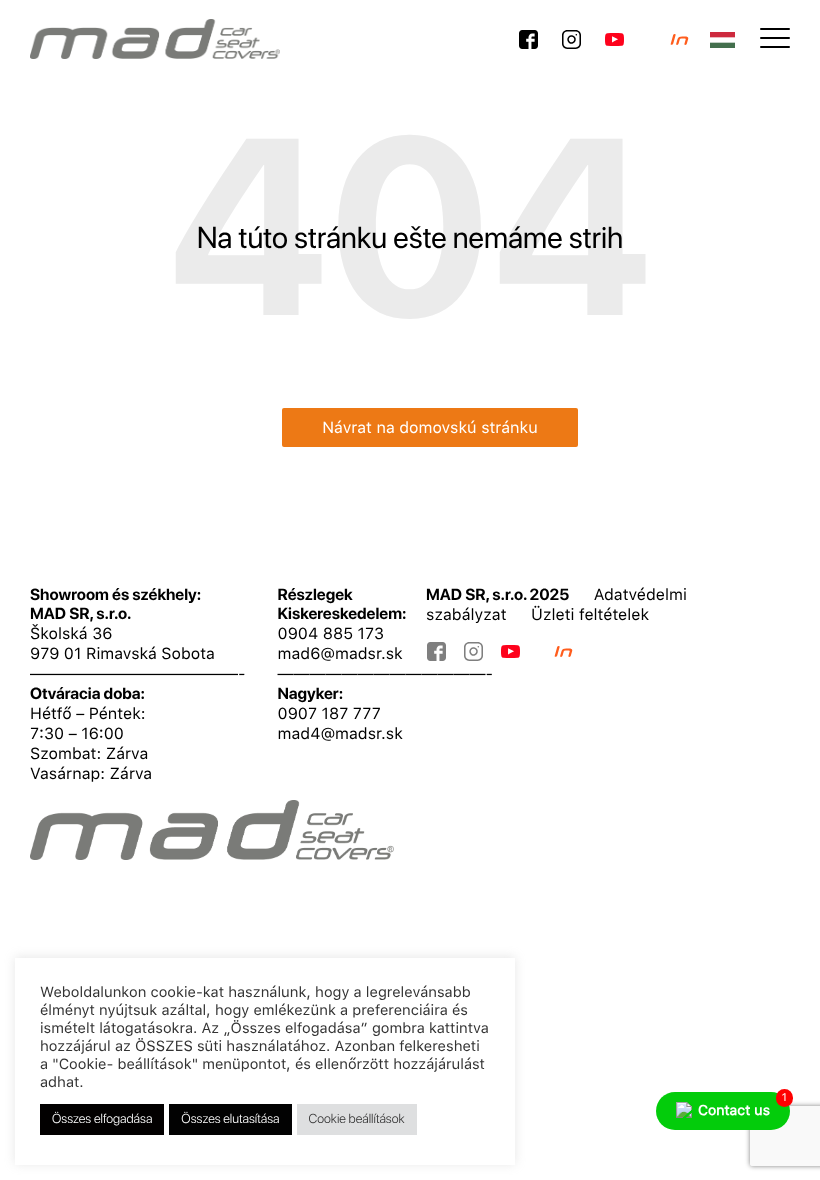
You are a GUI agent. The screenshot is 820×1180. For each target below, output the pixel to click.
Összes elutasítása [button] (230, 1119)
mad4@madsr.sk (340, 733)
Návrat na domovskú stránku (430, 427)
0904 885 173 (331, 633)
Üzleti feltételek (590, 614)
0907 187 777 (329, 713)
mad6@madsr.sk (340, 653)
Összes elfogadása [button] (102, 1119)
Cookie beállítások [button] (357, 1119)
